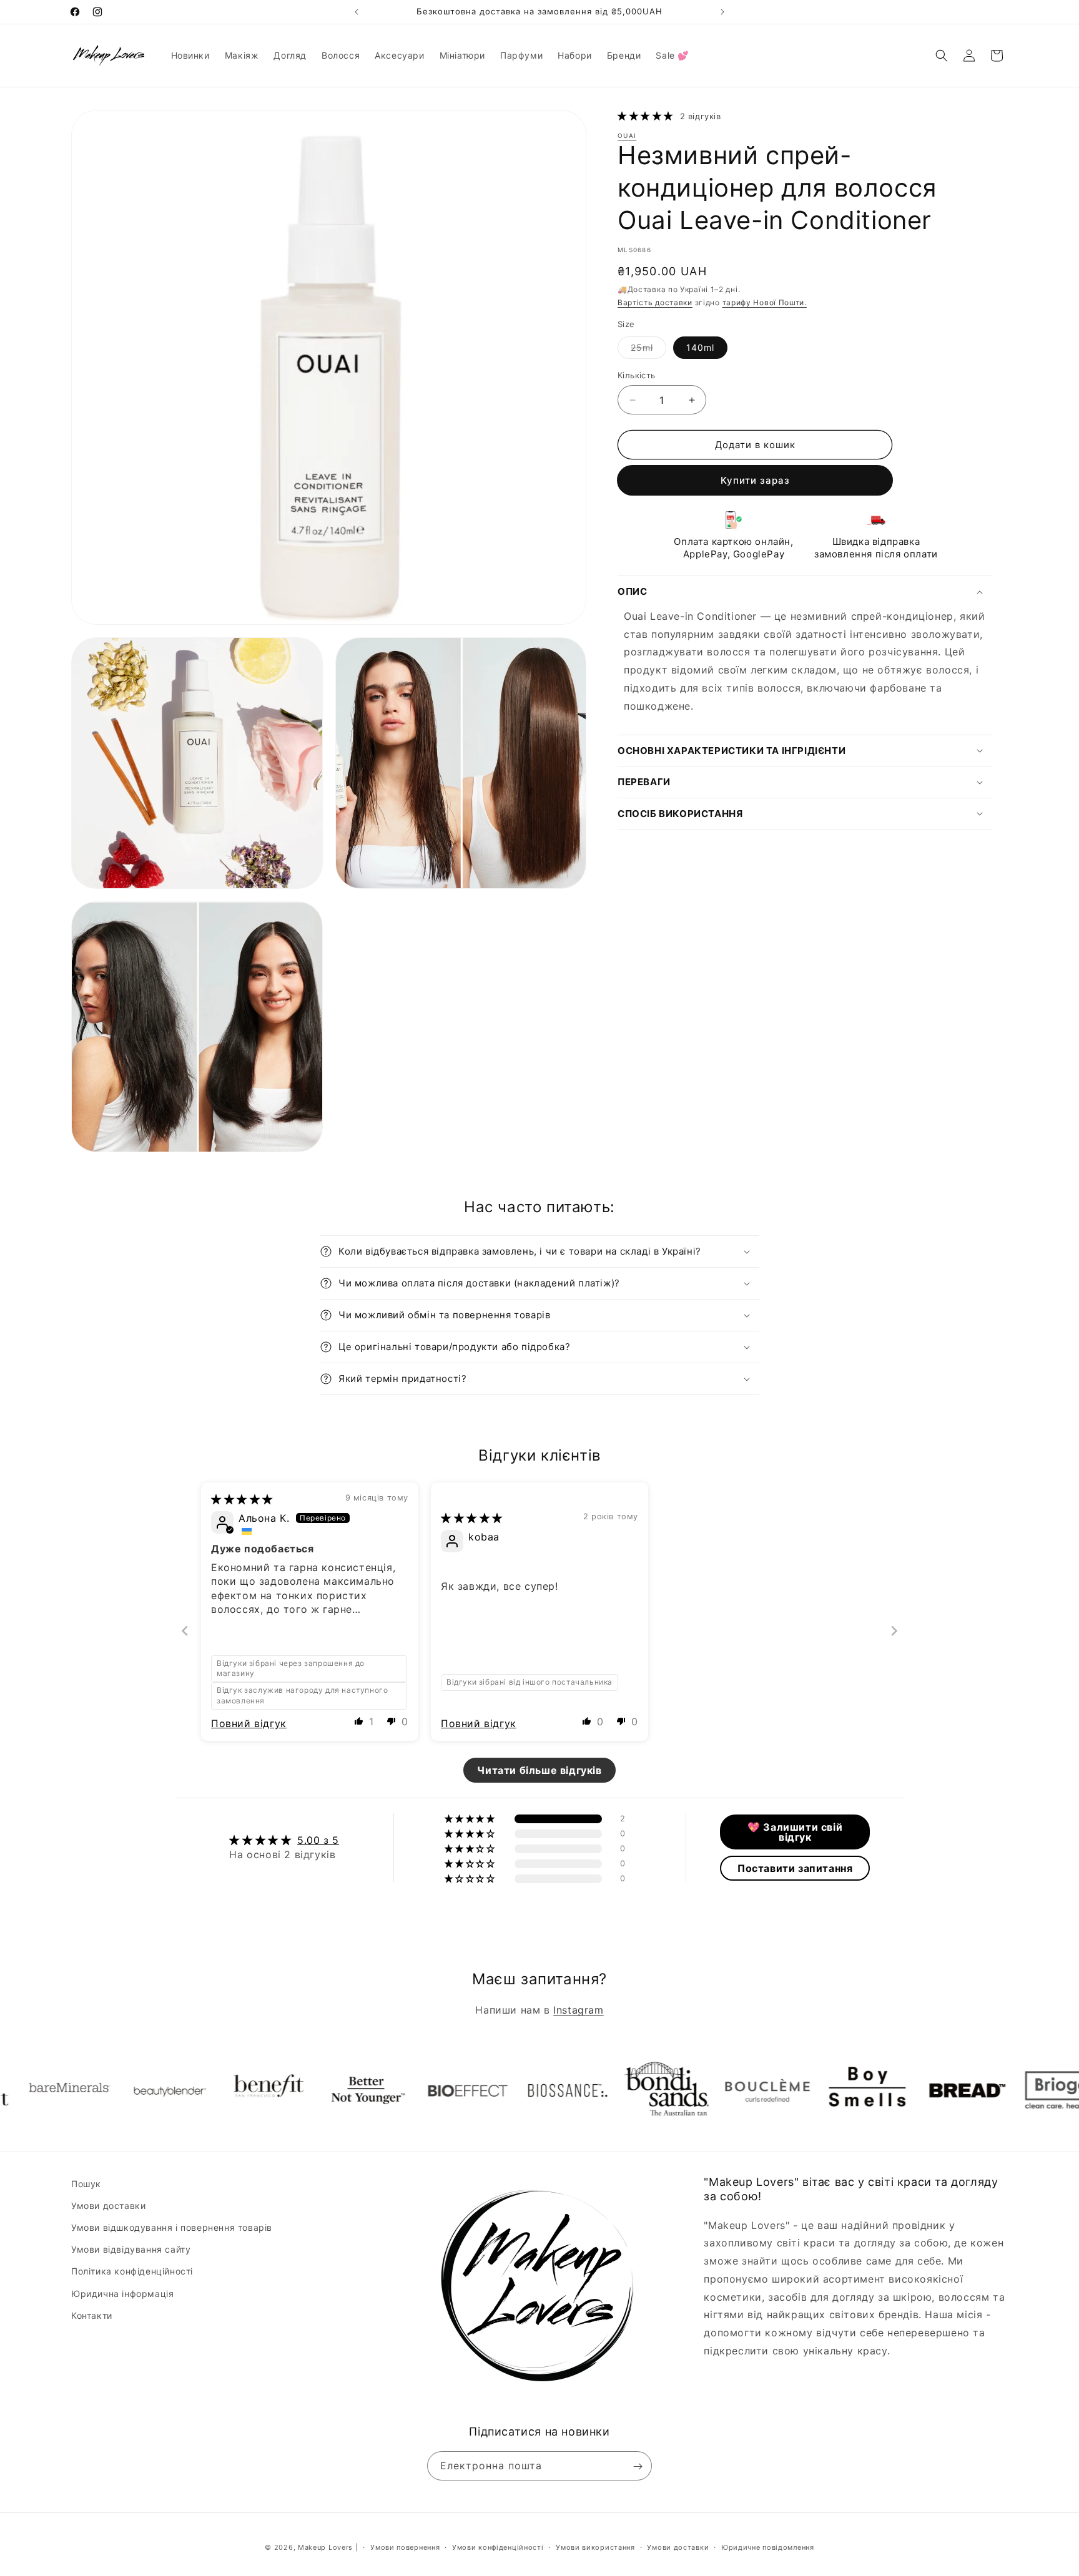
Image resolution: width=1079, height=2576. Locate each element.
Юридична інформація (122, 2294)
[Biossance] (478, 2090)
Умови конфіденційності (498, 2547)
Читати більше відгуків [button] (539, 1770)
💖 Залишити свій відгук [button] (795, 1832)
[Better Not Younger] (278, 2090)
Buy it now (755, 480)
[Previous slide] (185, 1631)
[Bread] (877, 2090)
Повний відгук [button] (249, 1723)
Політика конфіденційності (132, 2272)
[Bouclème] (677, 2090)
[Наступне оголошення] (722, 12)
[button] (942, 56)
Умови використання (595, 2547)
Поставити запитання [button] (795, 1868)
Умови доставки (108, 2206)
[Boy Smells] (777, 2090)
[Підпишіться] (638, 2466)
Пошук (86, 2184)
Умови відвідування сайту (131, 2250)
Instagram (578, 2010)
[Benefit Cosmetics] (178, 2090)
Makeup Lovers (325, 2547)
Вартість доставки (655, 302)
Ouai (627, 136)
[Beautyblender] (78, 2090)
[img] (242, 1499)
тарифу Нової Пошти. (765, 302)
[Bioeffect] (378, 2090)
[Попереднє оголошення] (357, 12)
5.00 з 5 (318, 1840)
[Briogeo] (977, 2090)
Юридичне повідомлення (768, 2547)
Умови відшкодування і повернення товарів (172, 2228)
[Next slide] (894, 1631)
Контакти (92, 2315)
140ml (700, 347)
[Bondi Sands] (578, 2090)
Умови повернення (405, 2547)
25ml (648, 350)
